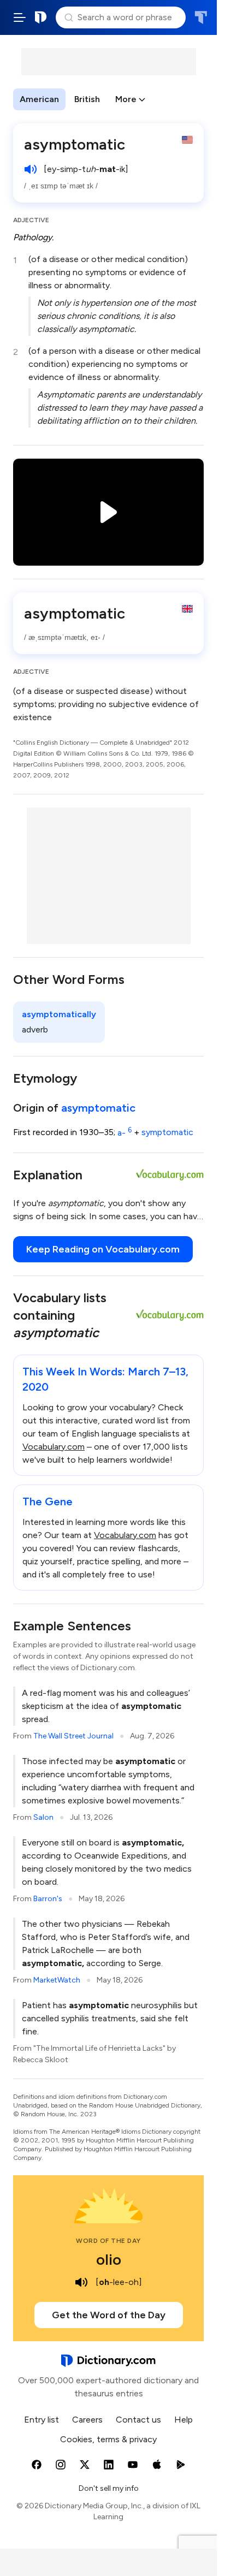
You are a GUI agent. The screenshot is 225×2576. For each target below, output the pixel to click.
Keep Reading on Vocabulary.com (103, 1249)
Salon (43, 1817)
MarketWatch (57, 1980)
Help (183, 2420)
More (126, 99)
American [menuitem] (39, 99)
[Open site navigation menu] (20, 17)
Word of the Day (108, 2241)
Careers (87, 2420)
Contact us (138, 2420)
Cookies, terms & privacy (108, 2439)
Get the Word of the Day (109, 2315)
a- (125, 1133)
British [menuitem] (87, 99)
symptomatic (167, 1133)
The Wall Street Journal (73, 1736)
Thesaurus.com (201, 17)
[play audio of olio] (81, 2282)
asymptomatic (98, 1108)
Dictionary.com (41, 17)
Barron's (48, 1899)
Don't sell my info (109, 2488)
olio (109, 2259)
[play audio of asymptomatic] (31, 169)
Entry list (42, 2420)
